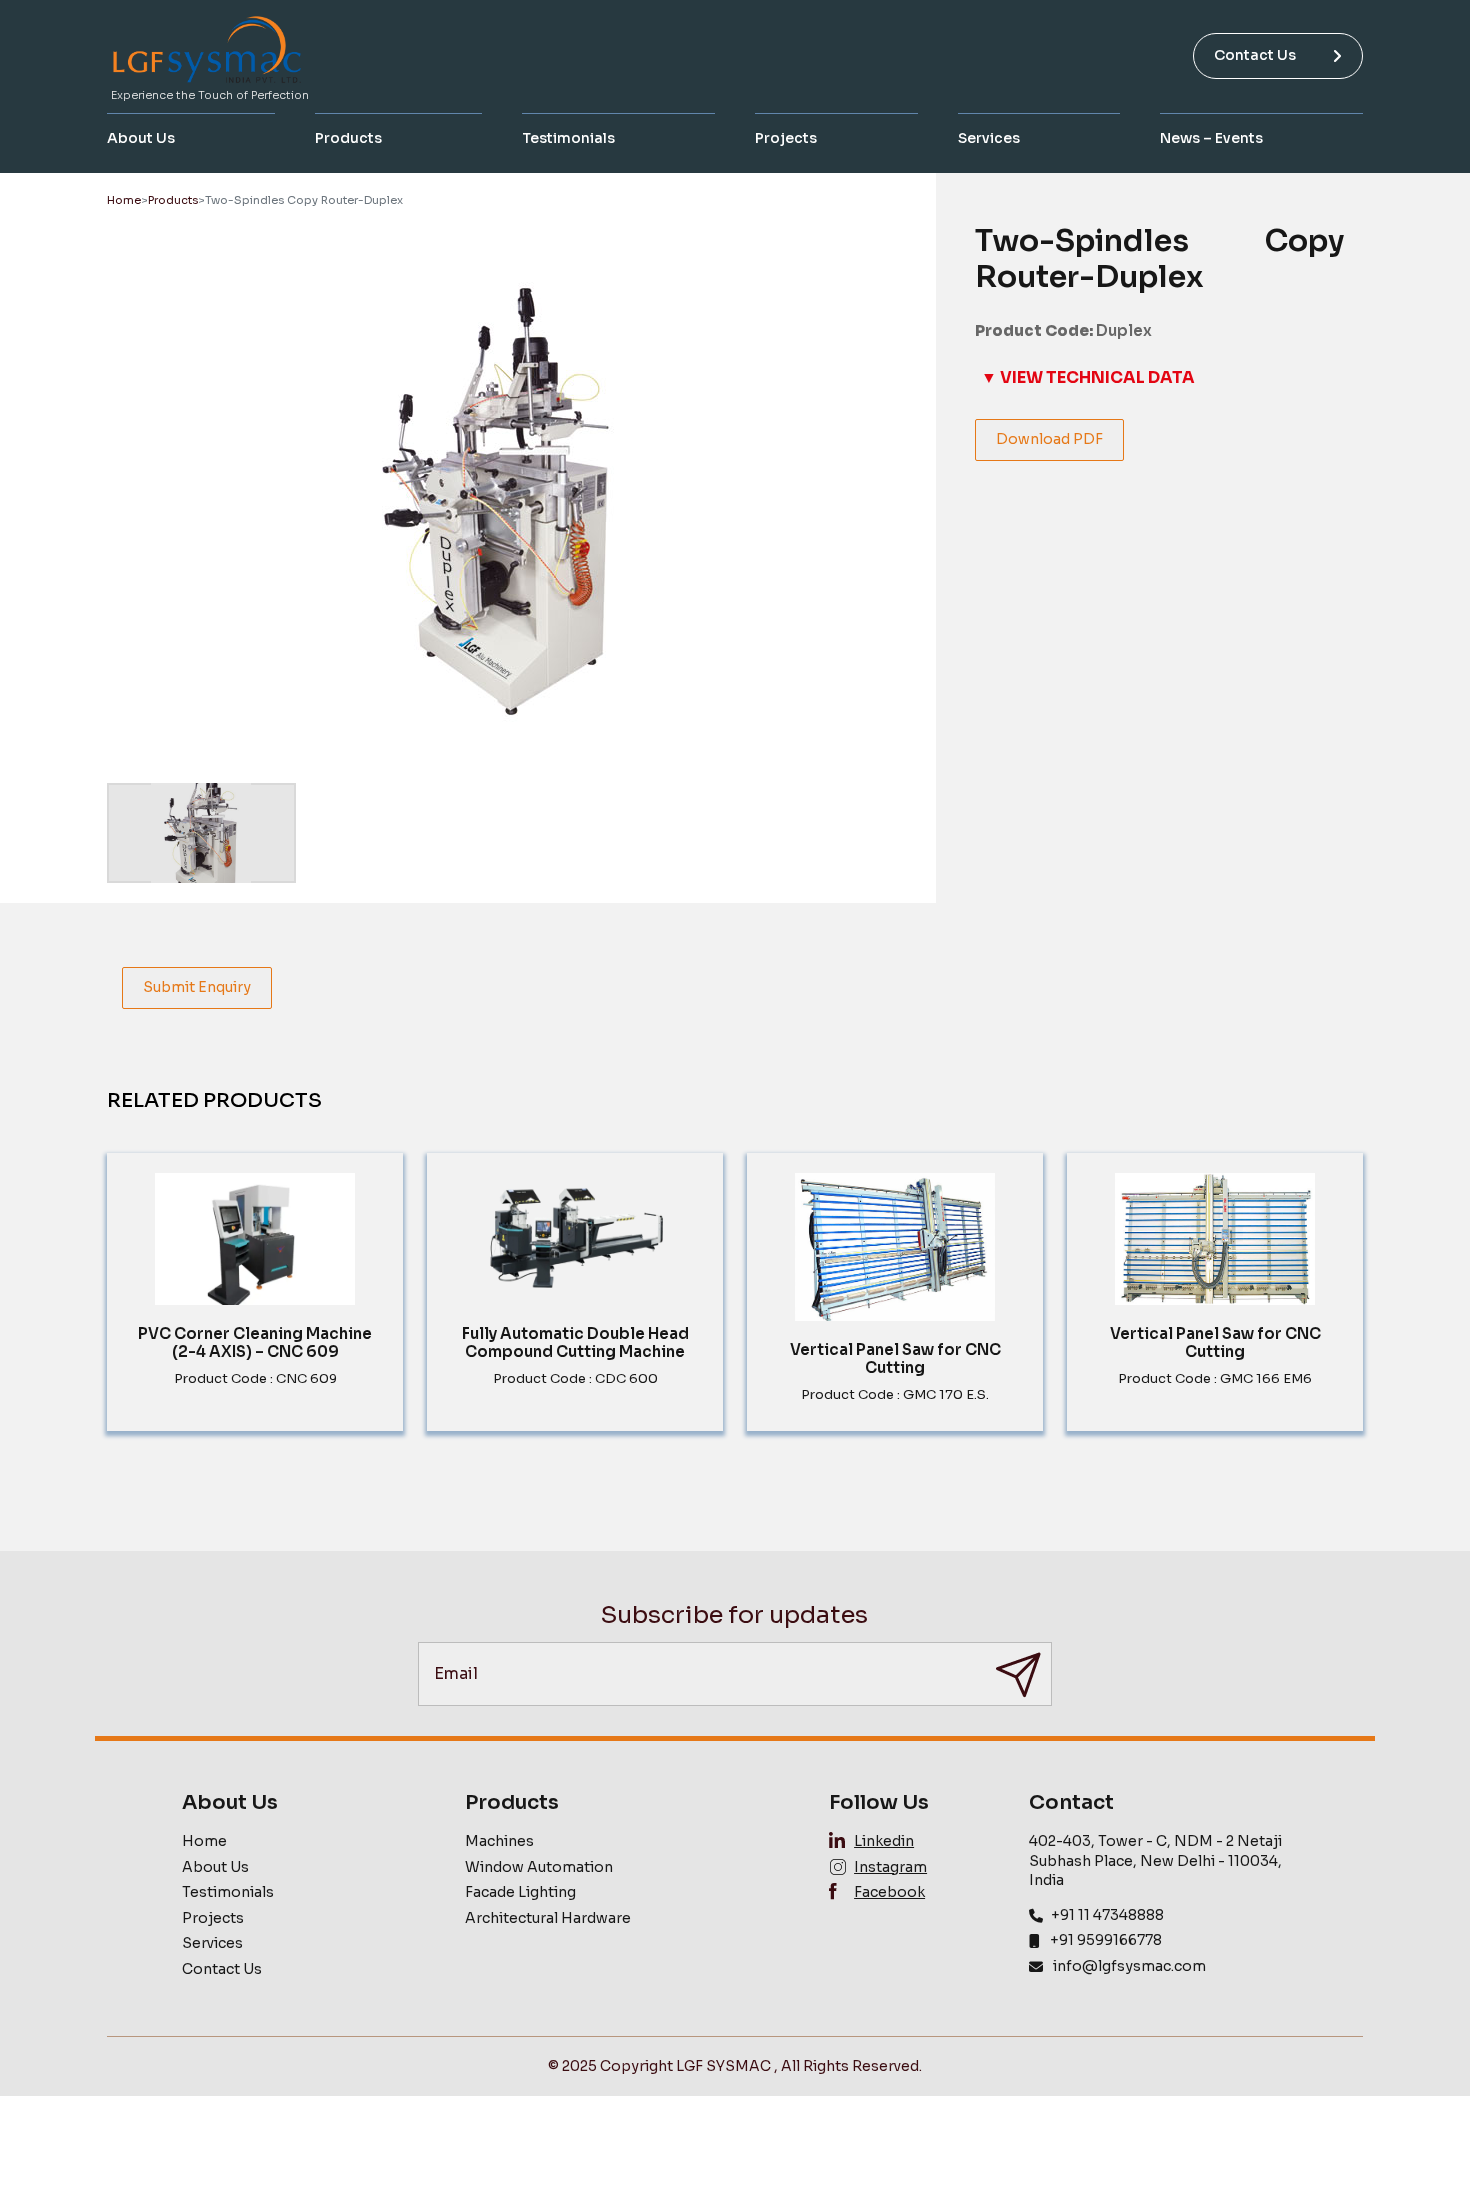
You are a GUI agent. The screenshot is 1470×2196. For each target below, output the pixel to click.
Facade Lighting (520, 1892)
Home (124, 200)
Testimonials (568, 138)
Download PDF (1049, 439)
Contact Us (1255, 55)
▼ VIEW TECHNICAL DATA (1088, 377)
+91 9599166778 (1106, 1940)
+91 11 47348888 (1107, 1915)
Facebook (889, 1892)
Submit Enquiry (197, 987)
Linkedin (884, 1841)
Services (989, 138)
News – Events (1211, 138)
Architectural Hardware (548, 1918)
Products (348, 138)
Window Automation (539, 1867)
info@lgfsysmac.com (1129, 1966)
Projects (786, 138)
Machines (499, 1841)
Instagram (890, 1867)
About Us (141, 138)
